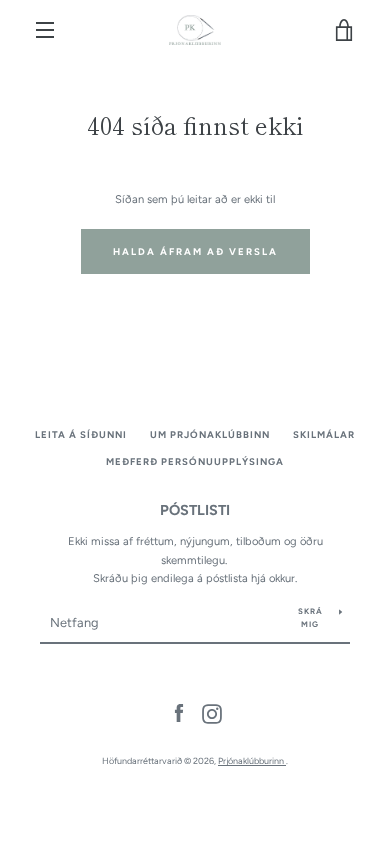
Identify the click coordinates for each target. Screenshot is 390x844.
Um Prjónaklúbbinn (210, 434)
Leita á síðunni (81, 434)
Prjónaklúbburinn (252, 760)
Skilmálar (324, 434)
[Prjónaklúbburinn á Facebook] (179, 713)
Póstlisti (195, 510)
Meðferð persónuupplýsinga (195, 461)
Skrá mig (310, 617)
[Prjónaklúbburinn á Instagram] (212, 713)
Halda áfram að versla (195, 251)
